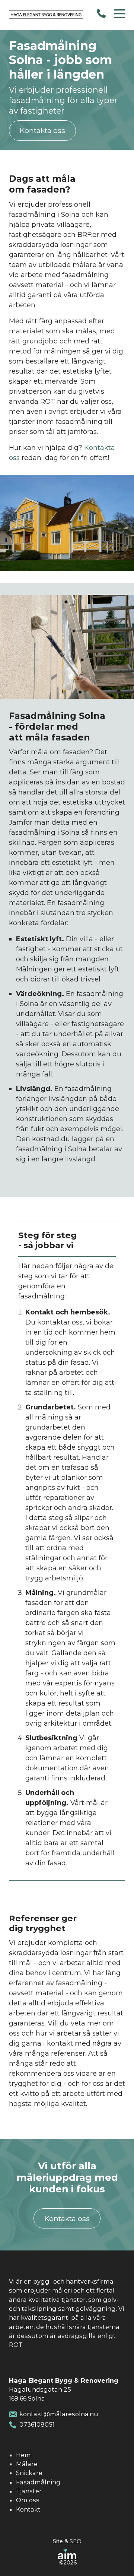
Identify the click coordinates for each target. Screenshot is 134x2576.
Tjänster (29, 2491)
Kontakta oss (42, 130)
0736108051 (37, 2424)
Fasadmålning (38, 2482)
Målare (27, 2464)
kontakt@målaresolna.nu (59, 2414)
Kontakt (28, 2509)
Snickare (29, 2473)
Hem (23, 2455)
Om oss (28, 2500)
